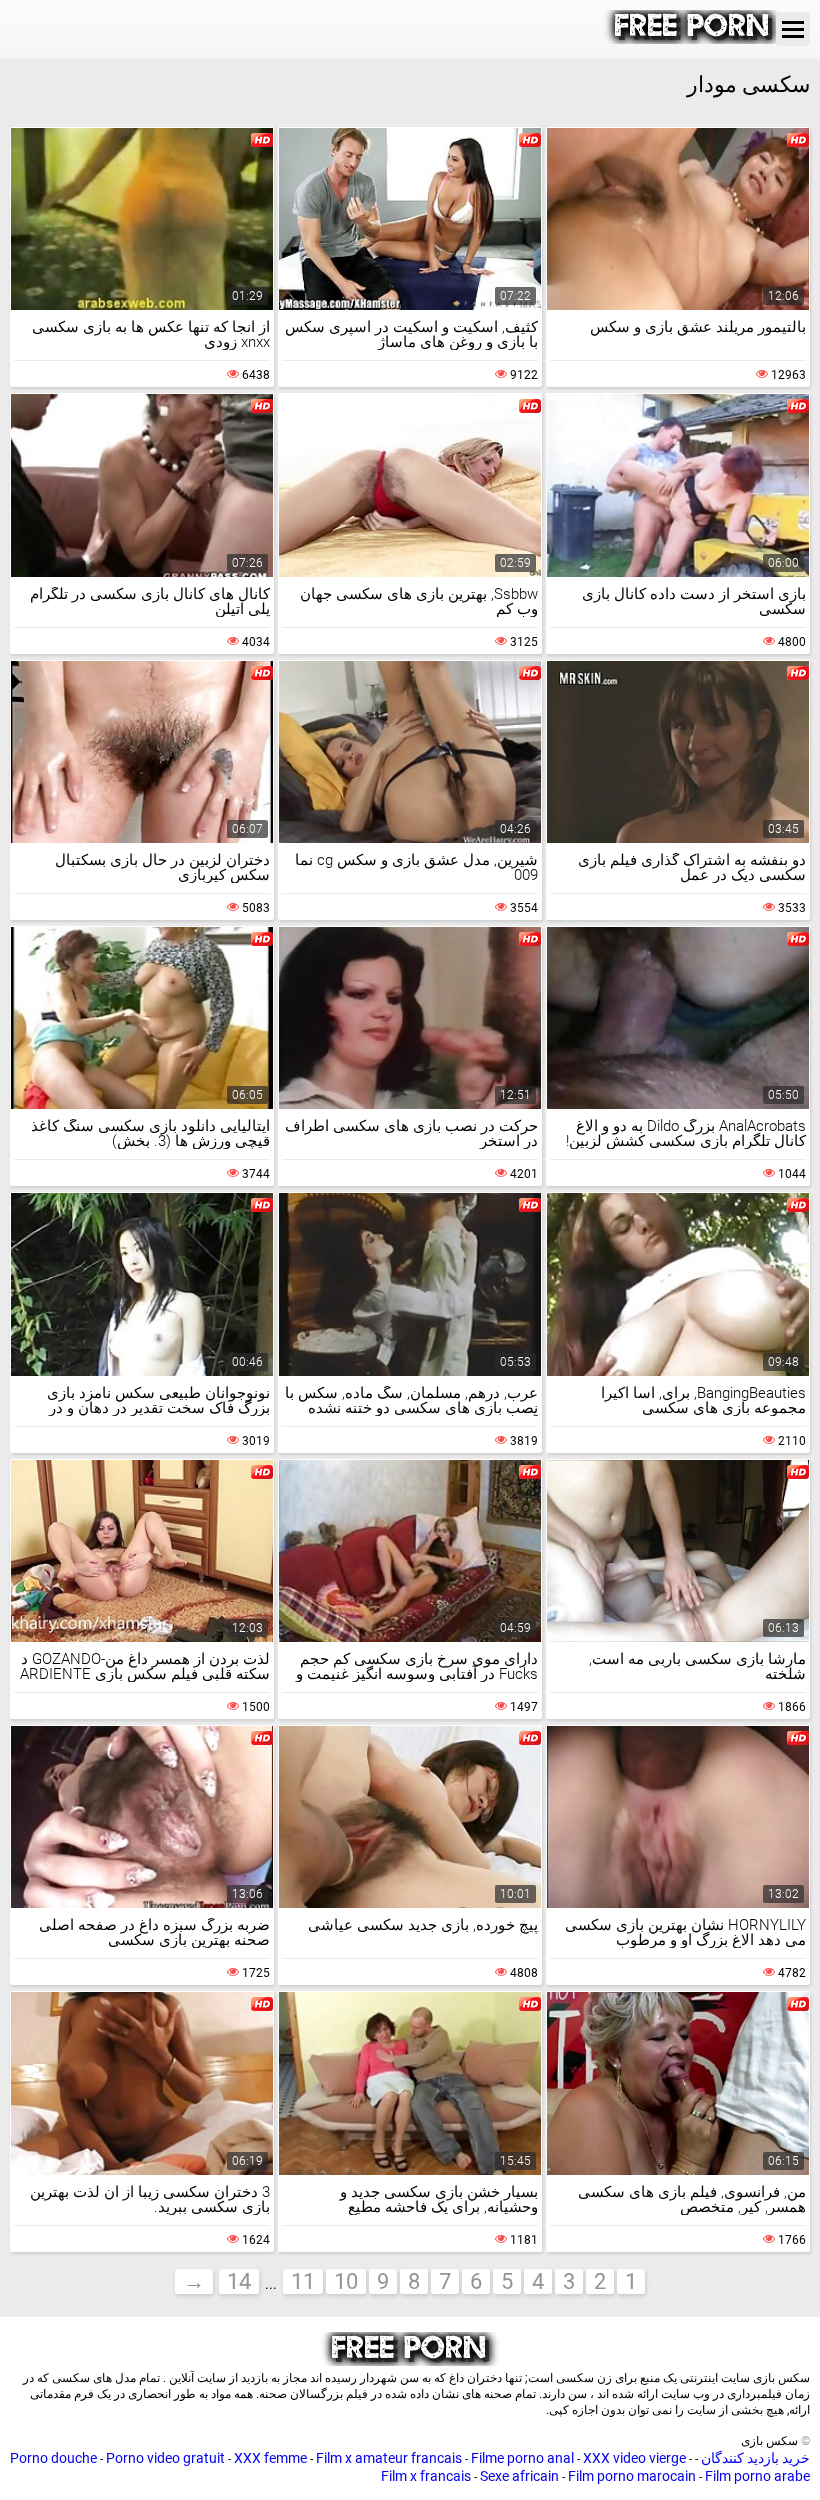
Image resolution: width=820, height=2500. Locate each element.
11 (303, 2281)
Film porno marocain (632, 2476)
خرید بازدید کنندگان (754, 2458)
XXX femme (270, 2458)
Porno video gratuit (165, 2458)
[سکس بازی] (693, 39)
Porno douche (53, 2458)
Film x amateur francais (389, 2458)
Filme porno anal (522, 2458)
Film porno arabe (757, 2476)
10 (346, 2281)
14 (239, 2281)
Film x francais (426, 2476)
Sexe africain (519, 2476)
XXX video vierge (634, 2458)
